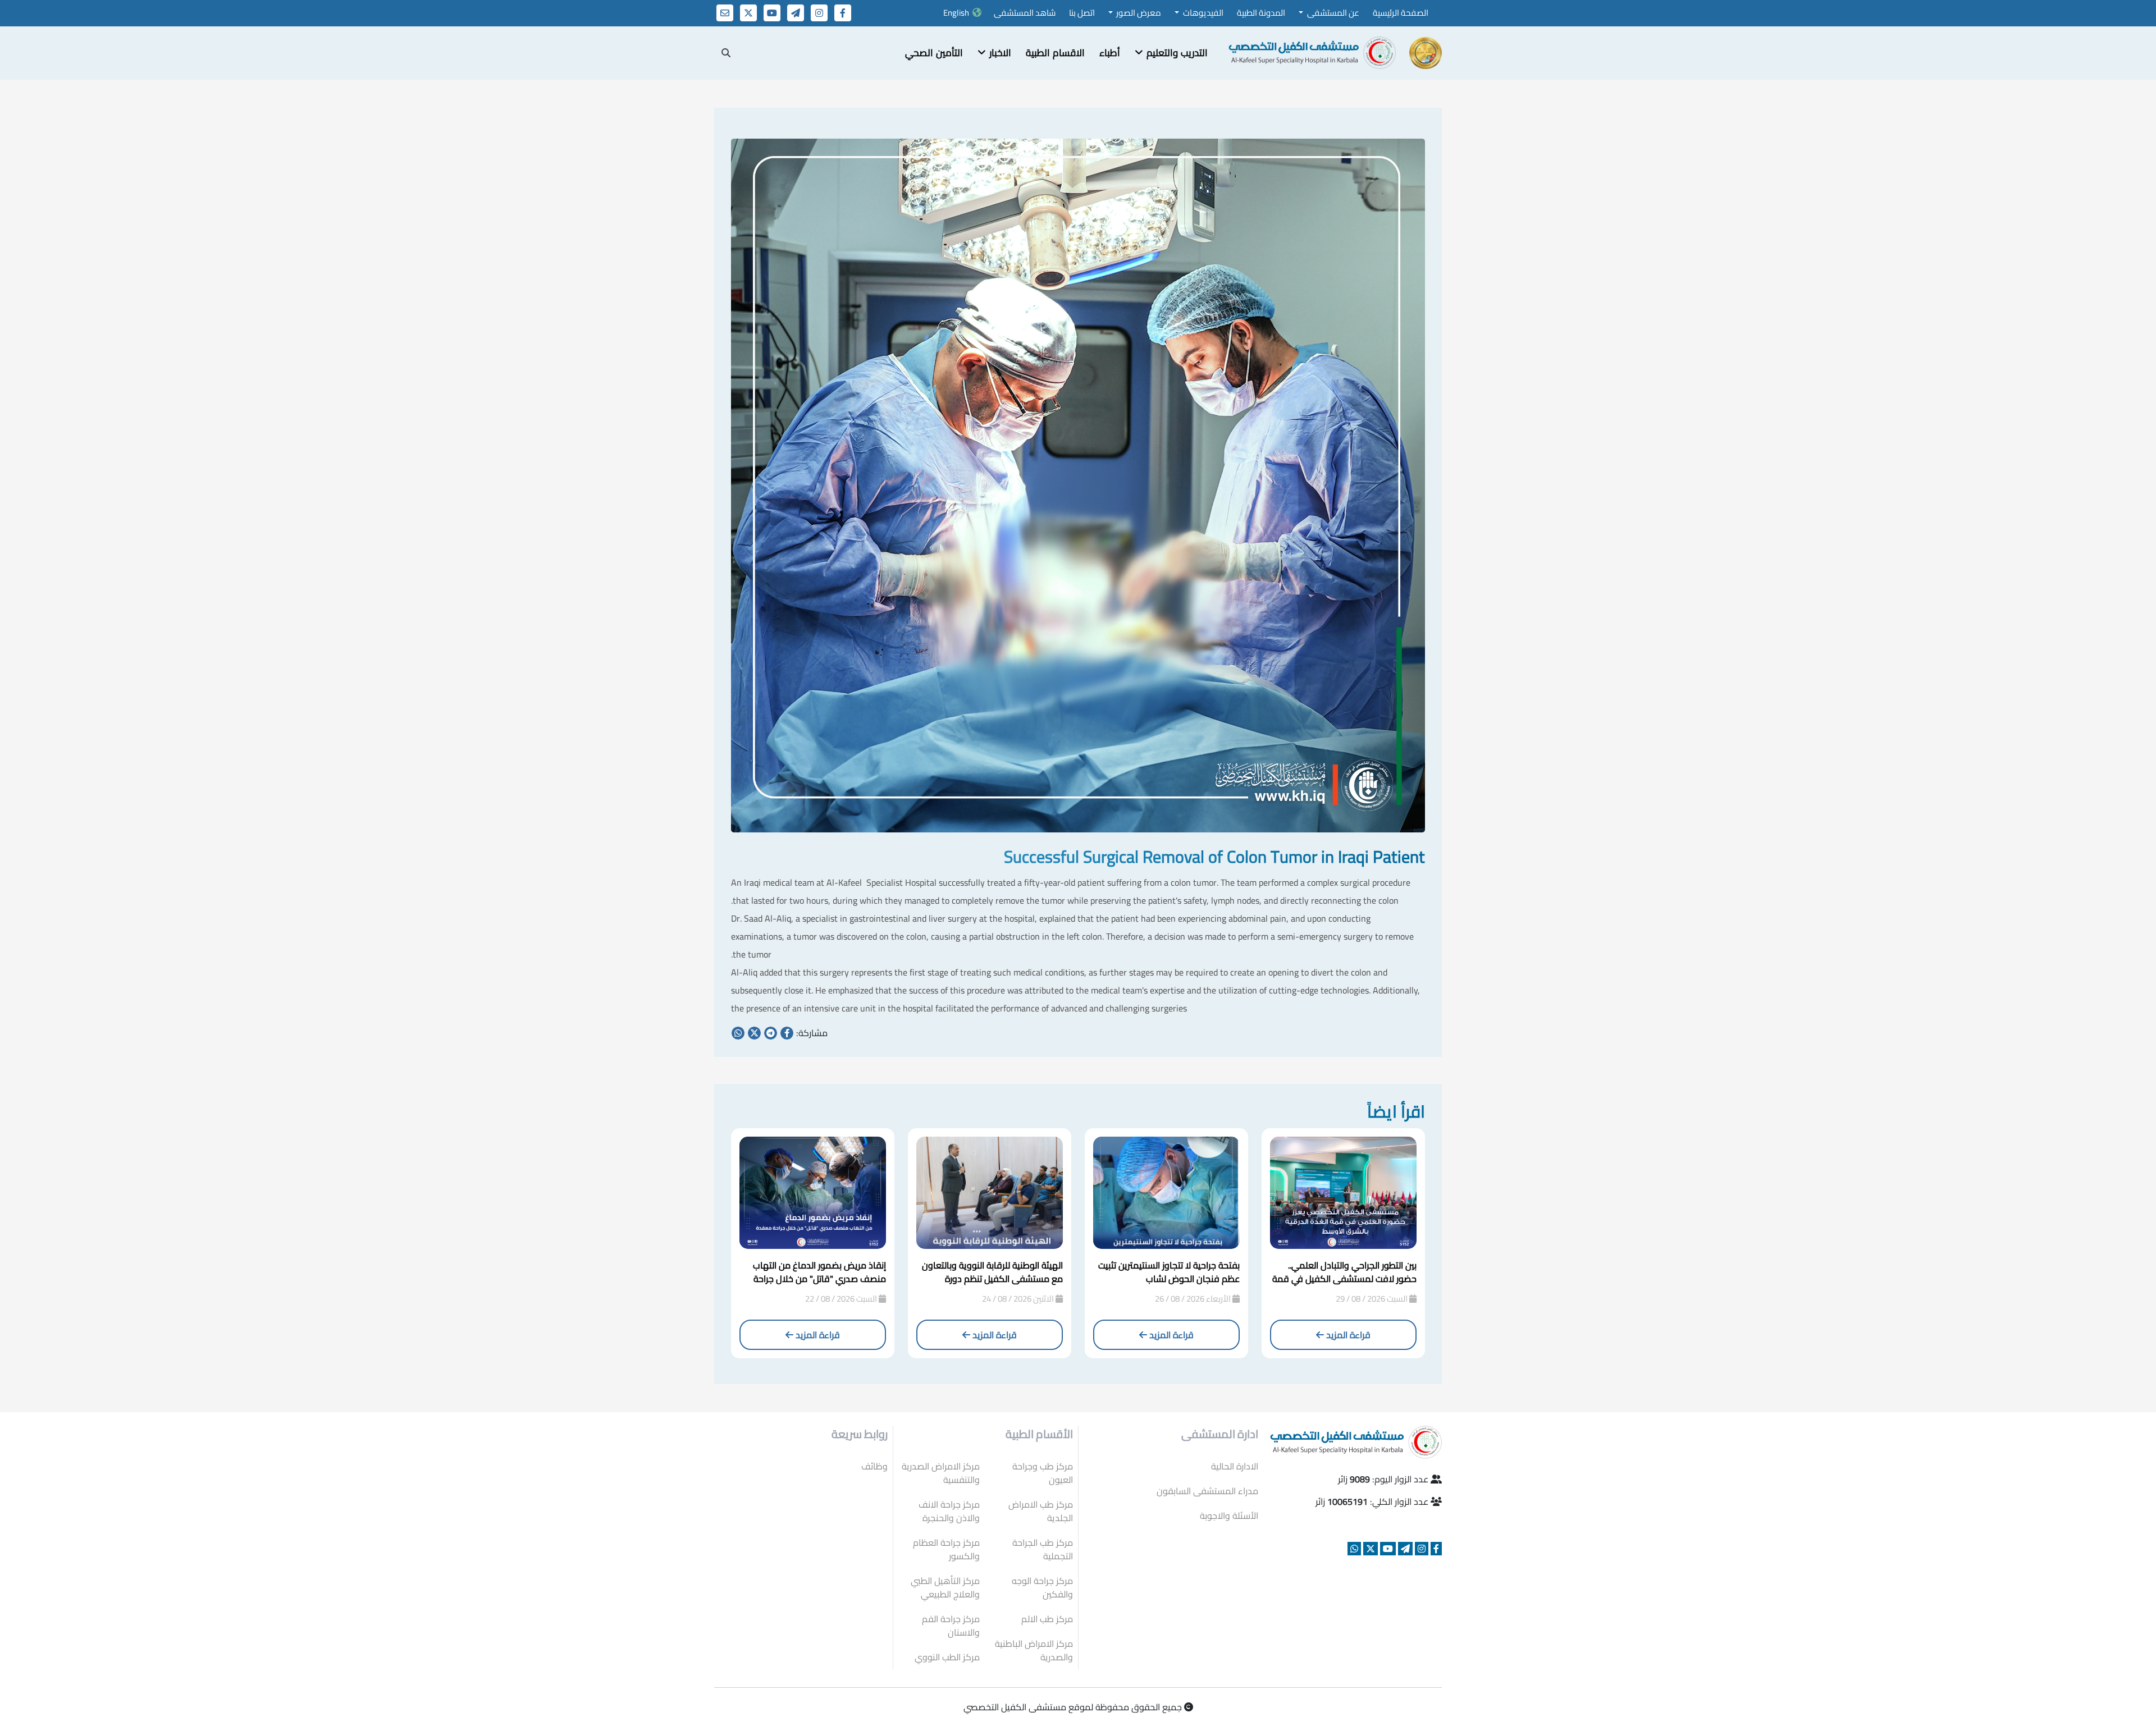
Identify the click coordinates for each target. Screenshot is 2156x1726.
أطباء (1110, 53)
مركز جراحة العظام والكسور (946, 1549)
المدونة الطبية (1261, 13)
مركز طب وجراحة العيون (1043, 1473)
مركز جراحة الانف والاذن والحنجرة (949, 1511)
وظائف (874, 1466)
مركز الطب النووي (947, 1657)
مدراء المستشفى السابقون (1207, 1491)
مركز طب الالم (1047, 1619)
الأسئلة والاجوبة (1229, 1516)
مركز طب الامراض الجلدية (1041, 1511)
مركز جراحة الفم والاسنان (951, 1626)
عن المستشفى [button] (1332, 13)
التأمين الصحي (934, 53)
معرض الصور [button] (1138, 13)
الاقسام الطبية (1055, 53)
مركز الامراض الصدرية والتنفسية (941, 1473)
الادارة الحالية (1235, 1466)
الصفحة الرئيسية (1401, 13)
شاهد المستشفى (1025, 13)
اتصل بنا (1082, 13)
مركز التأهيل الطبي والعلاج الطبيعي (945, 1587)
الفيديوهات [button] (1202, 13)
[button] (1171, 53)
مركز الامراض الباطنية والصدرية (1034, 1650)
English (956, 13)
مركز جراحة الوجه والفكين (1042, 1587)
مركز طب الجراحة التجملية (1043, 1549)
